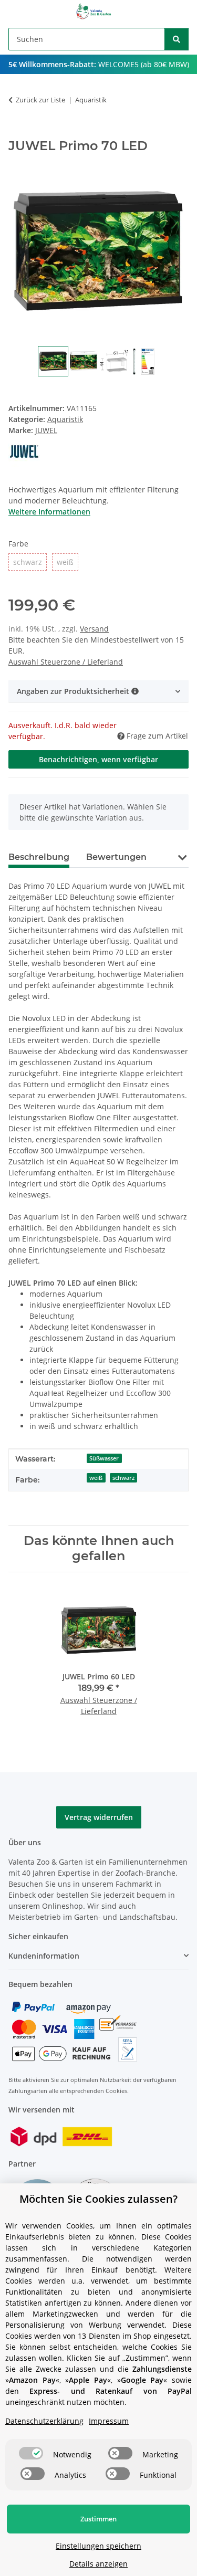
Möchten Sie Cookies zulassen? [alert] (98, 2199)
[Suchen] (177, 39)
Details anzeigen (98, 2564)
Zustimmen (98, 2519)
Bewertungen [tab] (116, 857)
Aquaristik (65, 419)
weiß (96, 1478)
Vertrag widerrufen (99, 1817)
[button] (98, 691)
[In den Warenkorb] (17, 133)
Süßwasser (104, 1458)
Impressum (109, 2421)
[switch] (31, 2453)
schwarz (123, 1478)
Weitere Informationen (49, 512)
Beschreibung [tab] (39, 857)
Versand (94, 629)
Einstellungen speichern (98, 2546)
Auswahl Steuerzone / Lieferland (66, 662)
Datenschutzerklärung (44, 2421)
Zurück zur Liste (40, 100)
